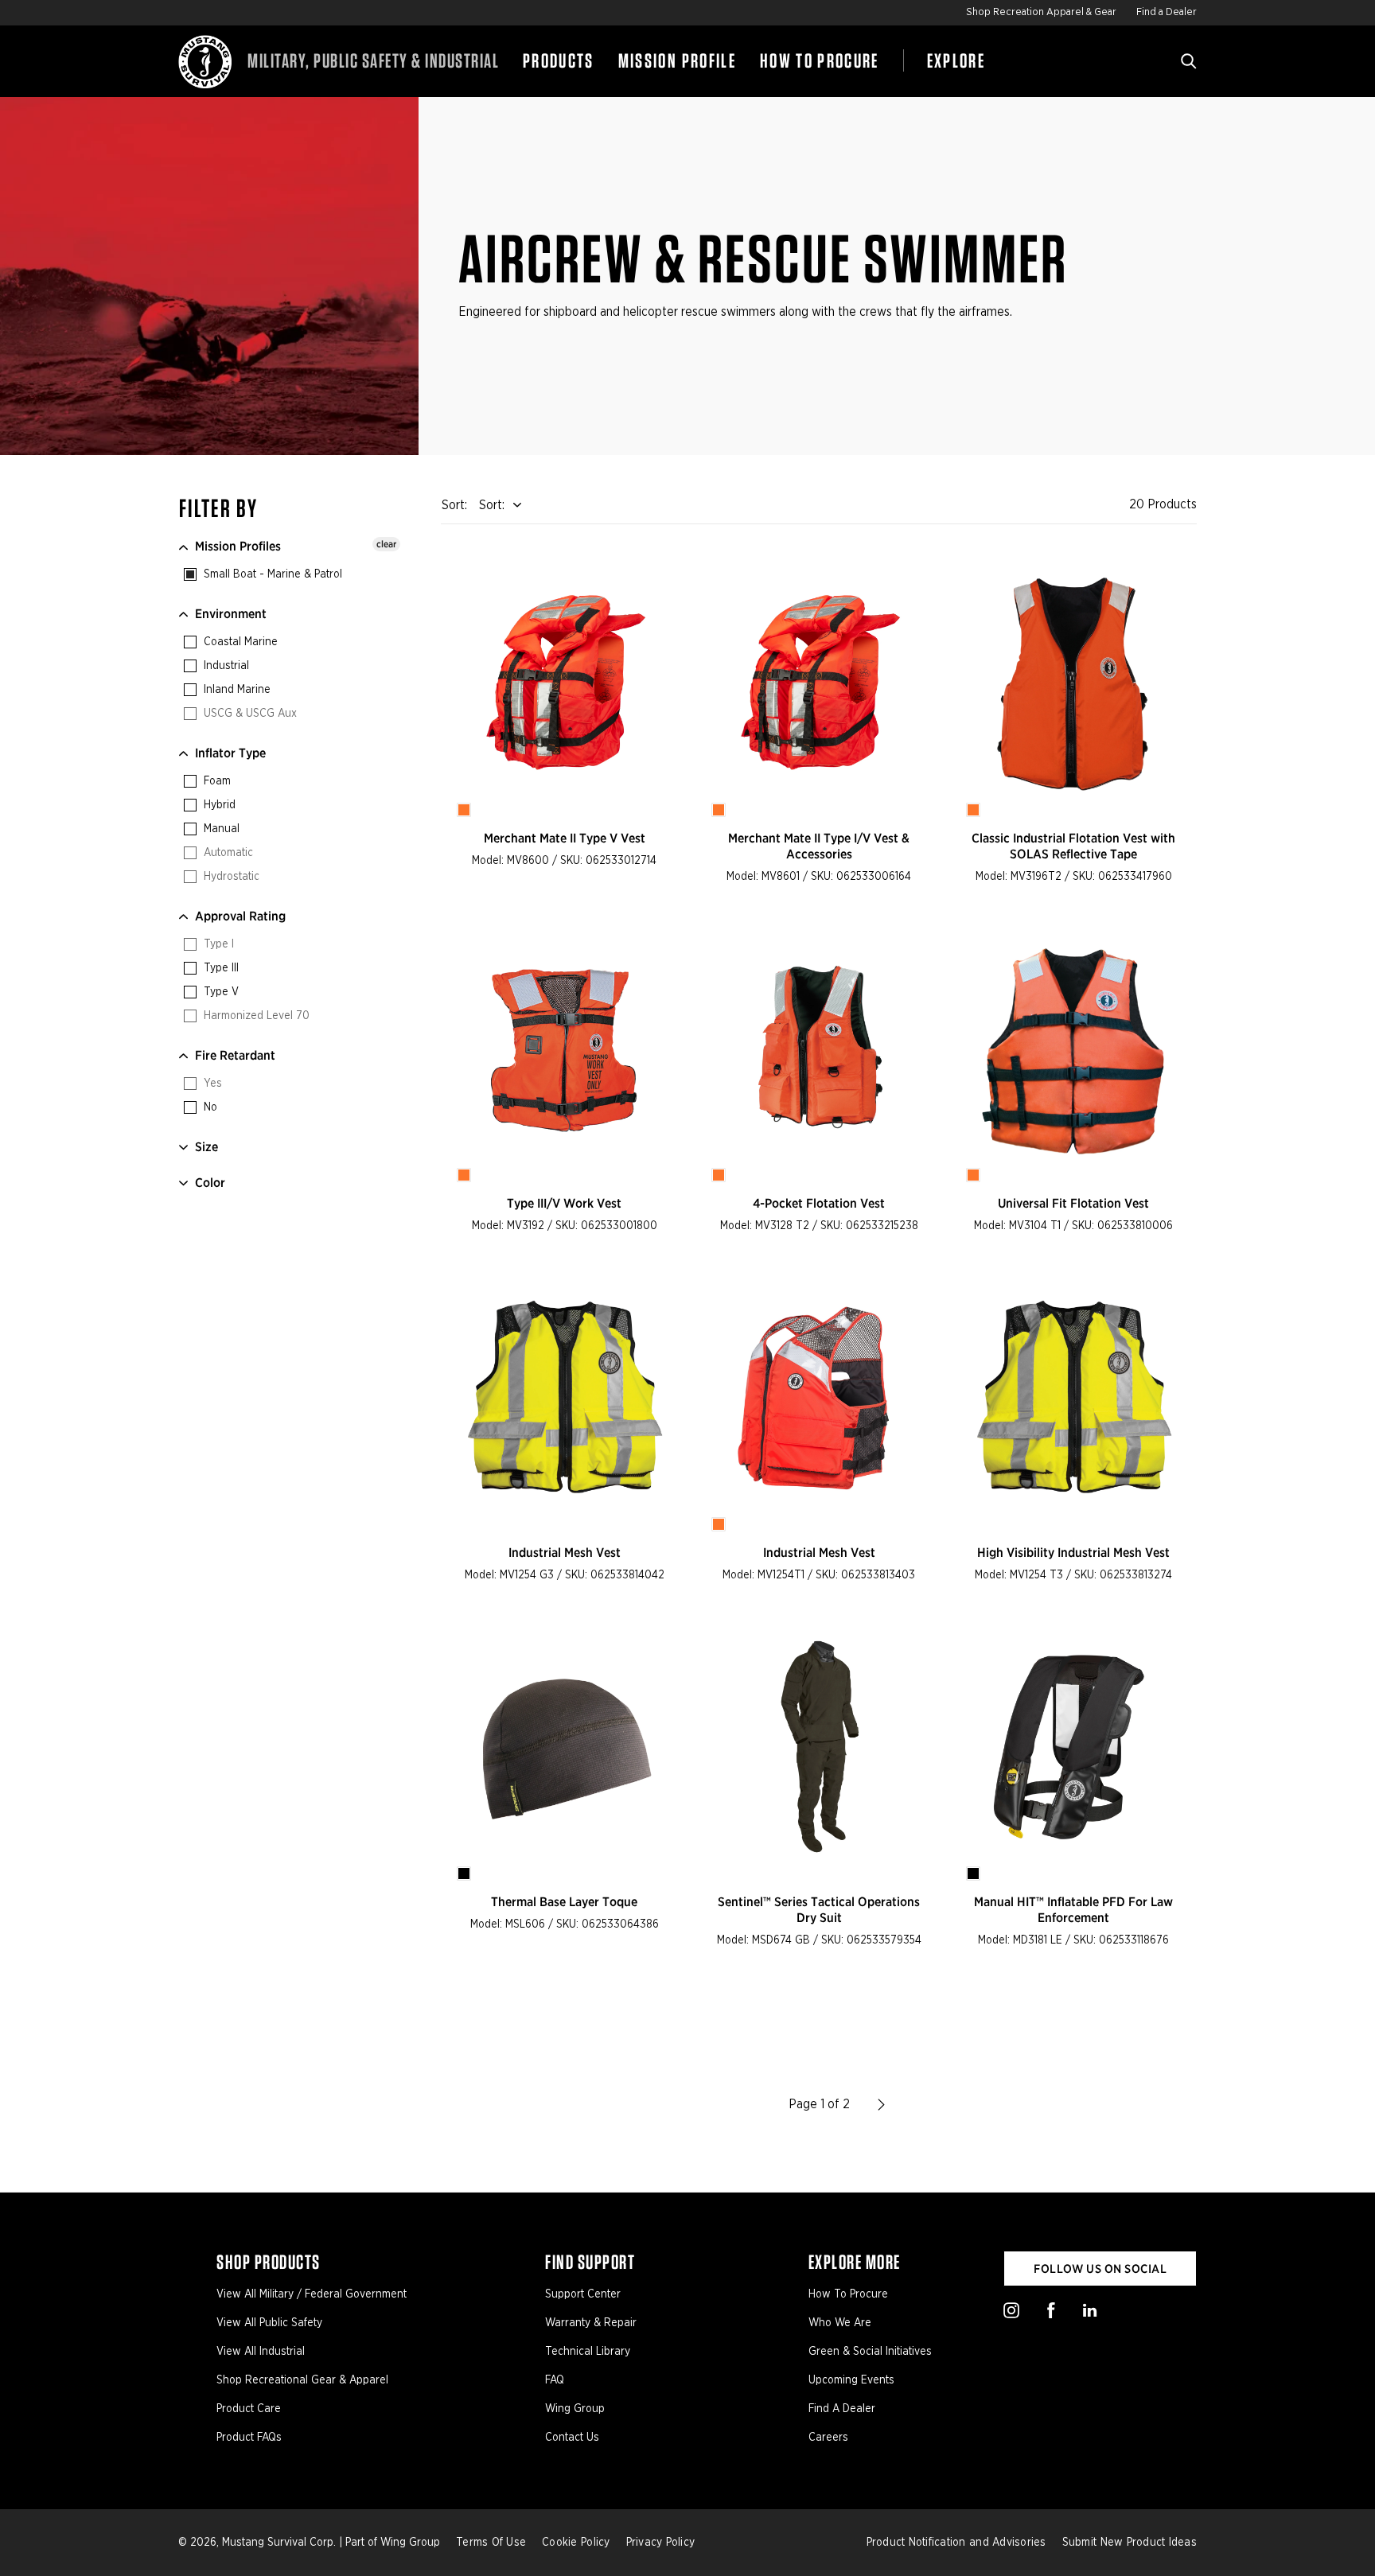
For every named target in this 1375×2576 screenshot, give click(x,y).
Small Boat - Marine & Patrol (271, 574)
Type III (220, 968)
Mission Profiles (238, 546)
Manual (220, 829)
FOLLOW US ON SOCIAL (1100, 2269)
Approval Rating (240, 916)
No (209, 1107)
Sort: (492, 505)
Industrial (225, 666)
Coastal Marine (239, 642)
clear (386, 544)
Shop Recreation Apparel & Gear (1041, 12)
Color (210, 1183)
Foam (216, 781)
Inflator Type (230, 753)
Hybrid (218, 805)
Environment (231, 614)
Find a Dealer (1167, 12)
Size (206, 1147)
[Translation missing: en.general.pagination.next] (882, 2104)
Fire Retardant (235, 1055)
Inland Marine (236, 690)
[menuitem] (559, 61)
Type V (220, 992)
